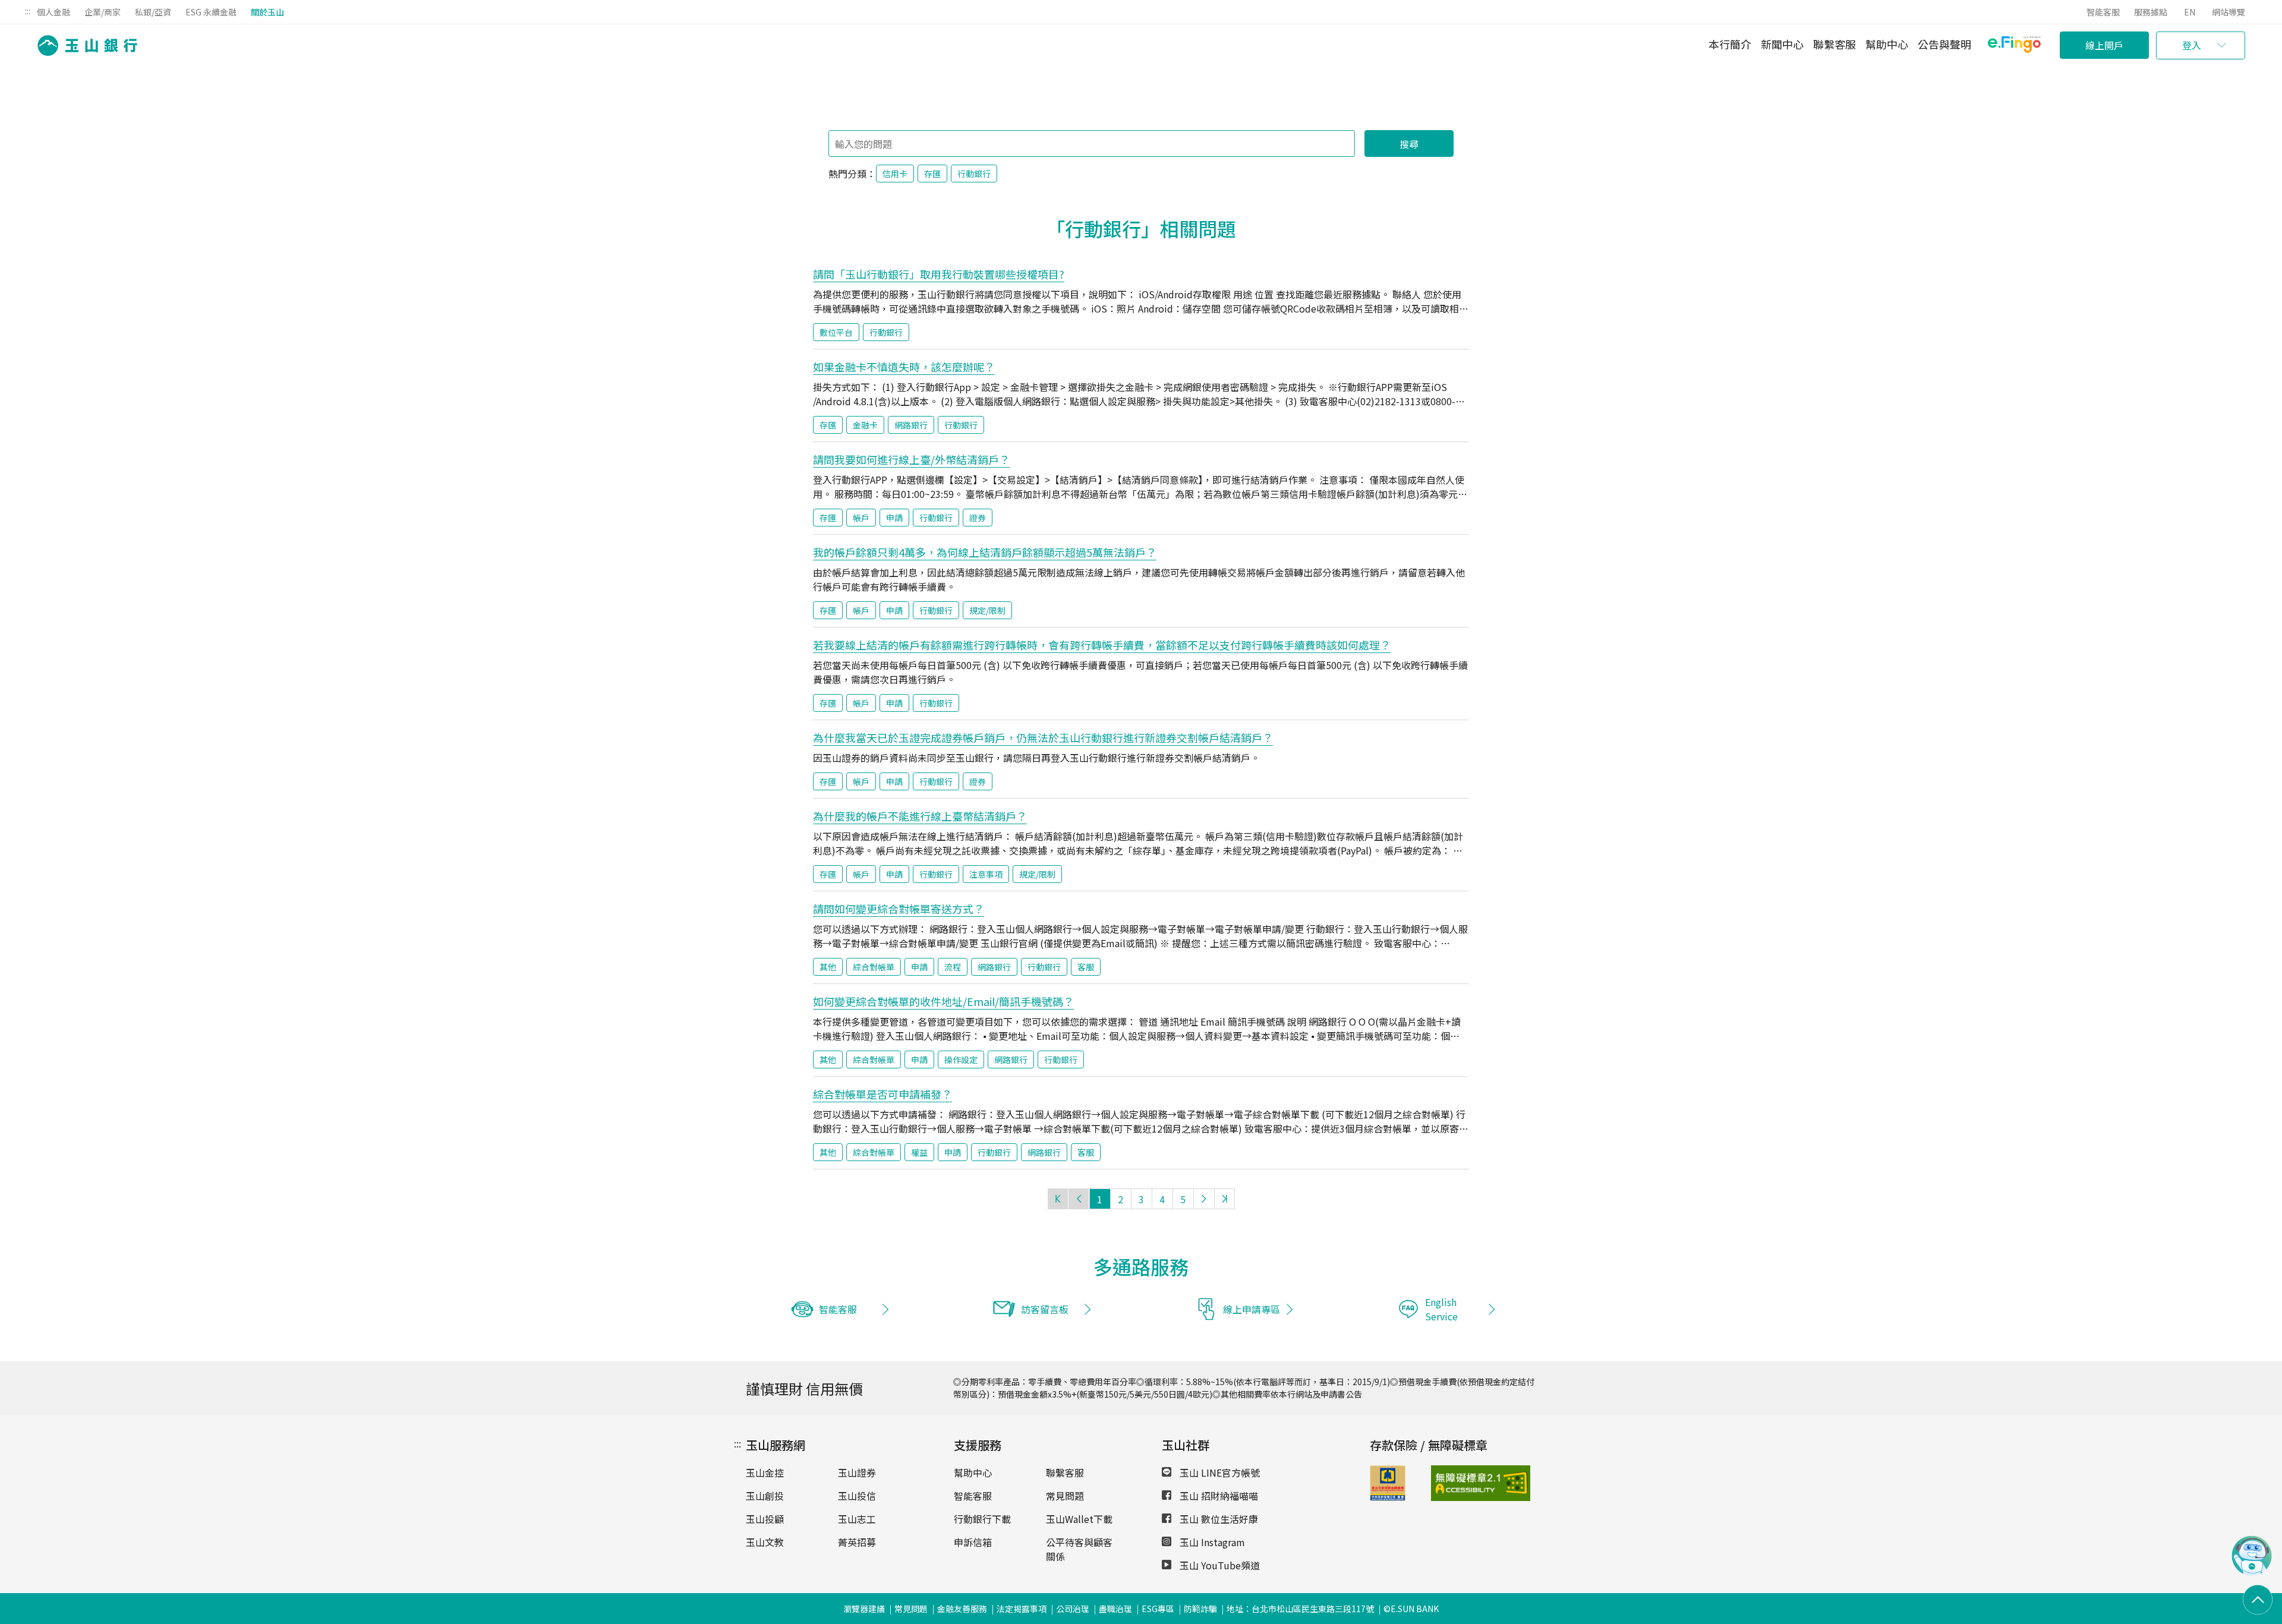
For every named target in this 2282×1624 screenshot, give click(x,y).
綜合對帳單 (874, 967)
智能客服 (2103, 12)
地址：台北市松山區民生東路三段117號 (1300, 1609)
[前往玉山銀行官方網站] (84, 45)
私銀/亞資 (153, 12)
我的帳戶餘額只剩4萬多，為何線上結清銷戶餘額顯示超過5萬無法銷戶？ (985, 552)
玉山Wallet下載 (1079, 1519)
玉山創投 (765, 1496)
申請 (894, 518)
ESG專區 (1158, 1609)
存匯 (932, 174)
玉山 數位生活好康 (1218, 1519)
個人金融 (53, 12)
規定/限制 (987, 610)
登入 (2192, 45)
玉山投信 (857, 1496)
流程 (953, 967)
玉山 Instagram (1211, 1542)
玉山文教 (765, 1542)
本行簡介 (1730, 44)
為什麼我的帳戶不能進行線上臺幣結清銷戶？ (920, 816)
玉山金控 (765, 1472)
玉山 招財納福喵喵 (1218, 1496)
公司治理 (1073, 1609)
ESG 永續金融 (211, 12)
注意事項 (986, 874)
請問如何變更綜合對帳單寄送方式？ (899, 909)
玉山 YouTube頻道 (1219, 1565)
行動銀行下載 (982, 1519)
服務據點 (2151, 12)
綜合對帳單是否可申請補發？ (882, 1094)
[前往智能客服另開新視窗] (2252, 1572)
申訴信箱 (973, 1542)
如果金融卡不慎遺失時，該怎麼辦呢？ (904, 367)
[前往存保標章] (1388, 1497)
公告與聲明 (1944, 44)
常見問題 (1065, 1496)
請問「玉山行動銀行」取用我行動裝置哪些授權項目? (939, 274)
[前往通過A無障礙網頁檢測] (1453, 1483)
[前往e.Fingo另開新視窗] (2014, 46)
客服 (1086, 967)
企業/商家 (103, 12)
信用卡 (895, 174)
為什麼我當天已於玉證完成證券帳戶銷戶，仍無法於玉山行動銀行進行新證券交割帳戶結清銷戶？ (1043, 737)
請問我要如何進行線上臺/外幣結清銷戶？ (911, 459)
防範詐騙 (1200, 1609)
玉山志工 (857, 1519)
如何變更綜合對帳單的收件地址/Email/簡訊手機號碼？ (943, 1001)
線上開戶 (2104, 45)
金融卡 (865, 425)
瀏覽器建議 (864, 1609)
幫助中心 (1887, 44)
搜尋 (1409, 144)
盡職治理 (1115, 1609)
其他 (828, 967)
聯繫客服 (1835, 44)
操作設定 (961, 1059)
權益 (919, 1152)
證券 (978, 518)
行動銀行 (974, 174)
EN (2190, 12)
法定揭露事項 (1022, 1609)
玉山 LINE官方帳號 (1219, 1472)
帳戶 (861, 518)
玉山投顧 (765, 1519)
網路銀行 (911, 425)
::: (28, 11)
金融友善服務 (962, 1609)
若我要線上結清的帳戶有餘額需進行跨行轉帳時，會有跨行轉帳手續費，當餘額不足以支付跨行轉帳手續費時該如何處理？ (1102, 645)
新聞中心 (1782, 44)
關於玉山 (267, 12)
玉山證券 (857, 1472)
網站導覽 (2229, 12)
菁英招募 (857, 1542)
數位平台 (836, 332)
